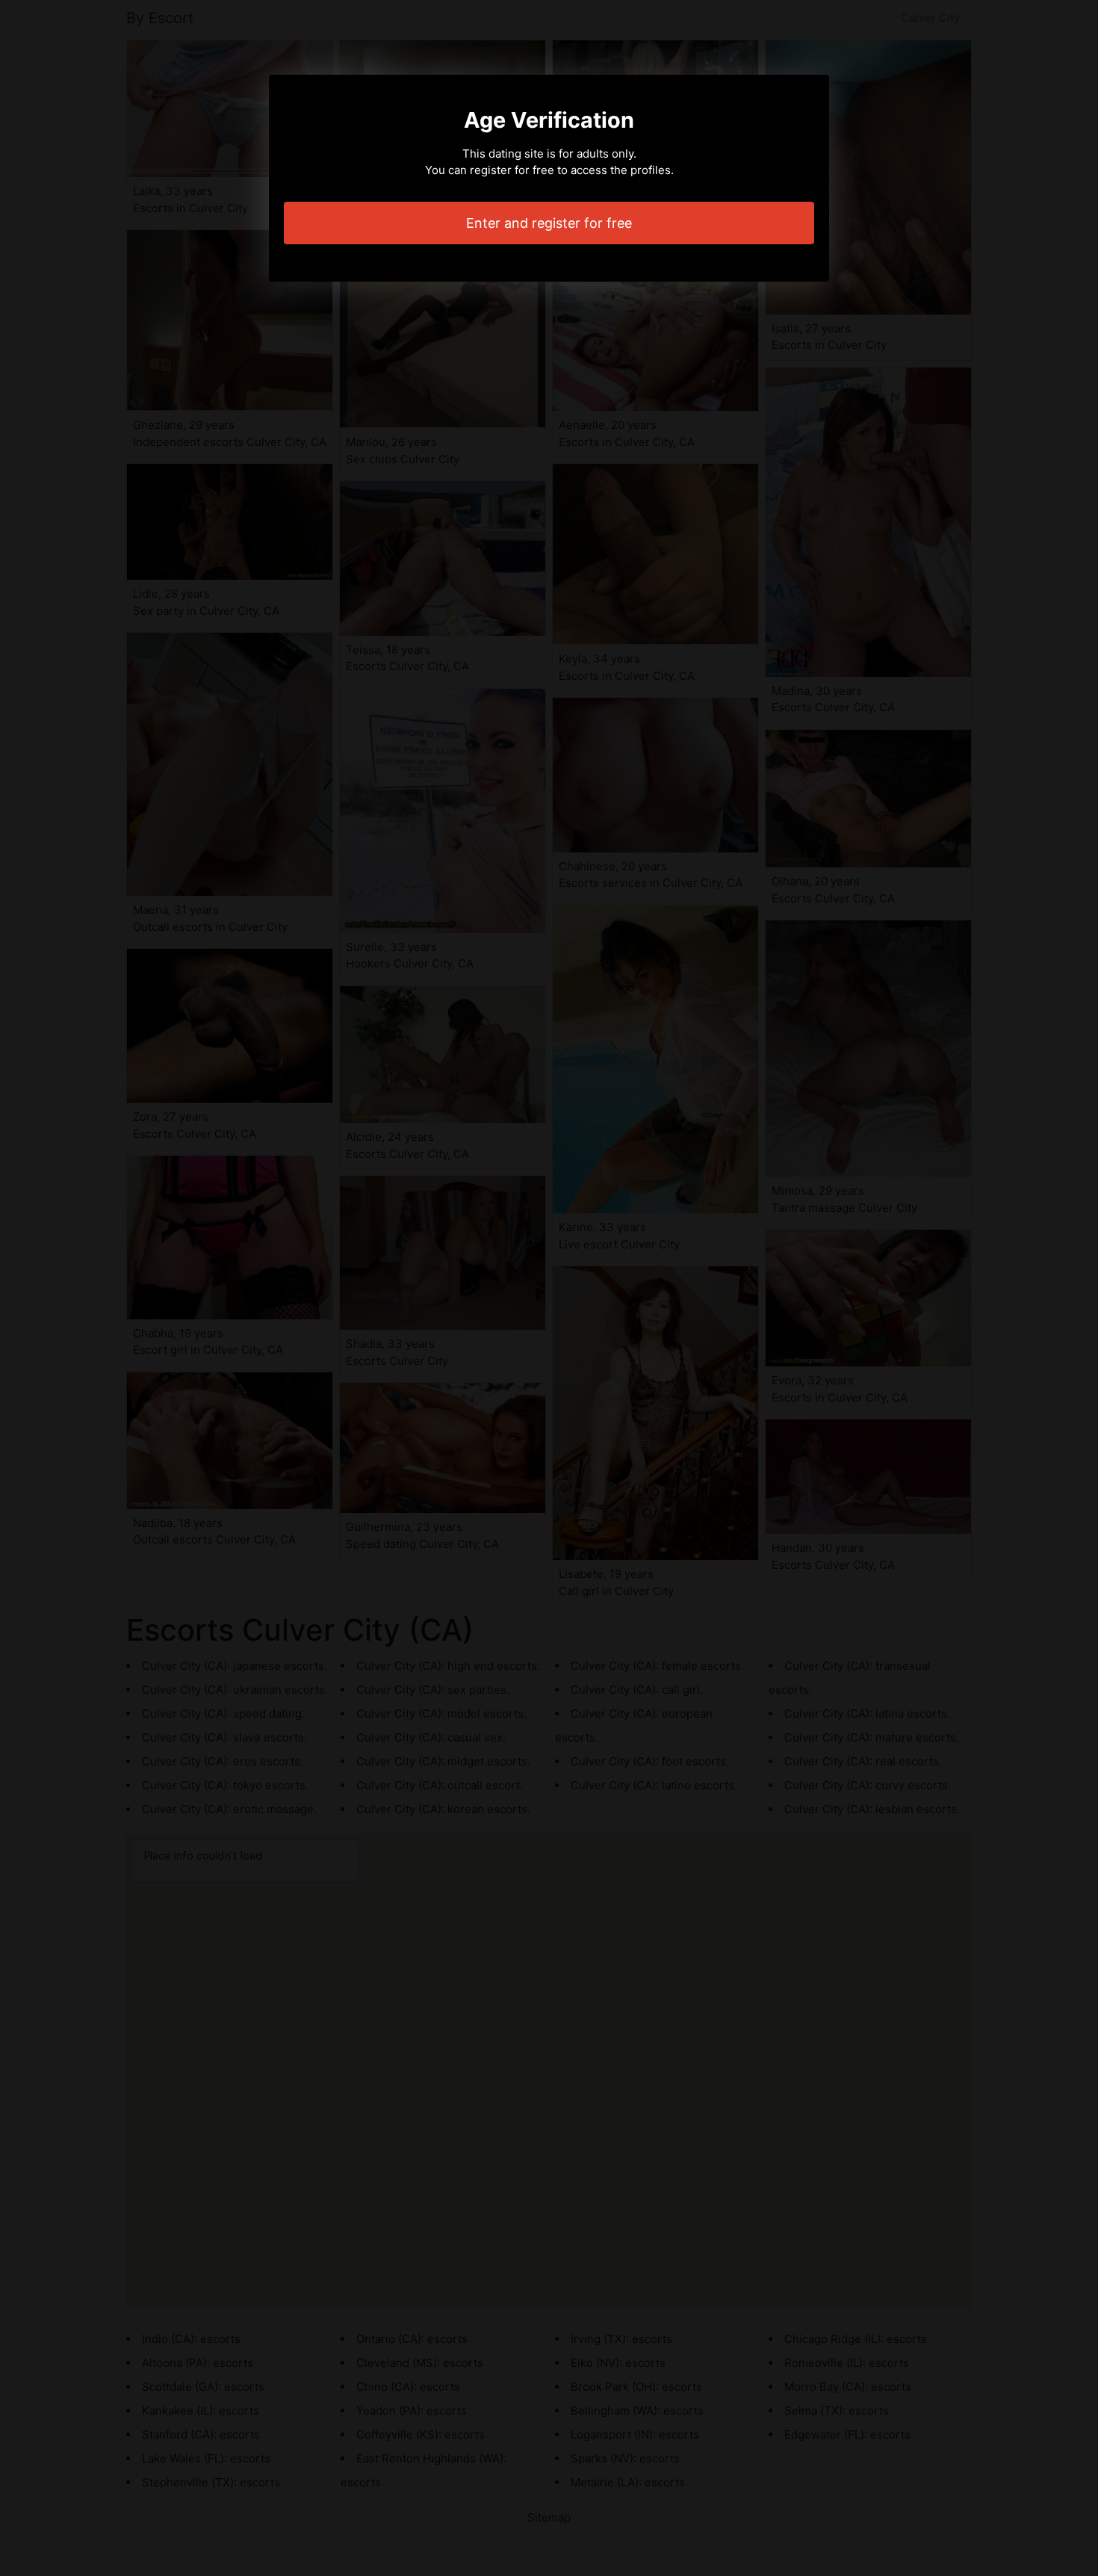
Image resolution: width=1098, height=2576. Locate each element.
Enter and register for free (549, 223)
